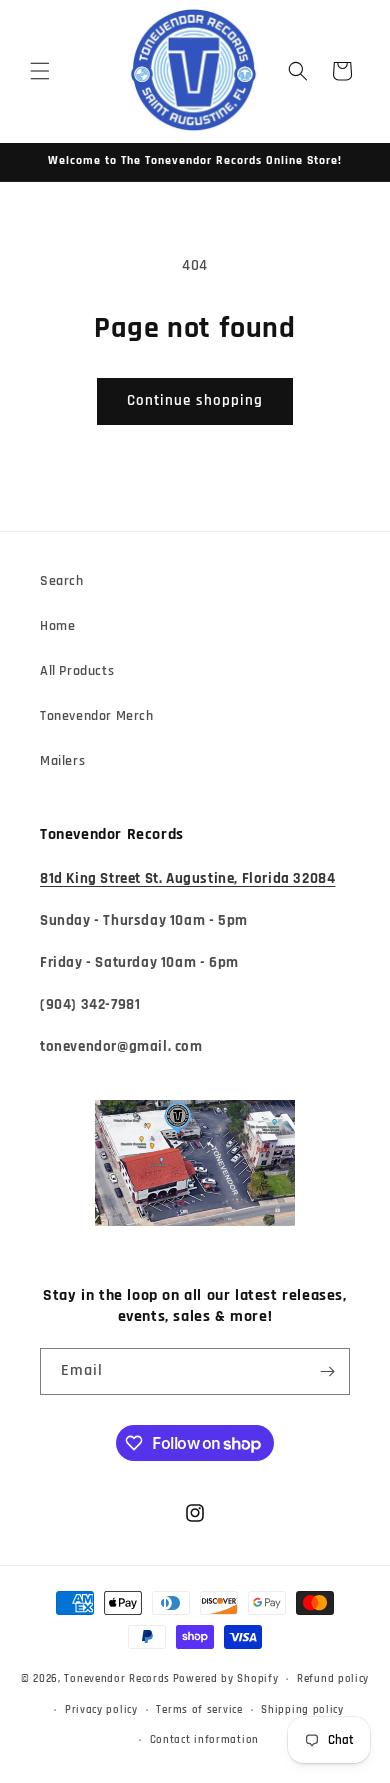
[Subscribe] (327, 1371)
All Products (77, 671)
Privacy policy (101, 1710)
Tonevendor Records (117, 1679)
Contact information (204, 1740)
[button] (40, 71)
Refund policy (333, 1679)
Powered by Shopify (226, 1679)
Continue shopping (195, 400)
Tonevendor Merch (97, 716)
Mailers (62, 761)
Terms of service (199, 1710)
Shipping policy (302, 1710)
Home (57, 626)
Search (62, 581)
